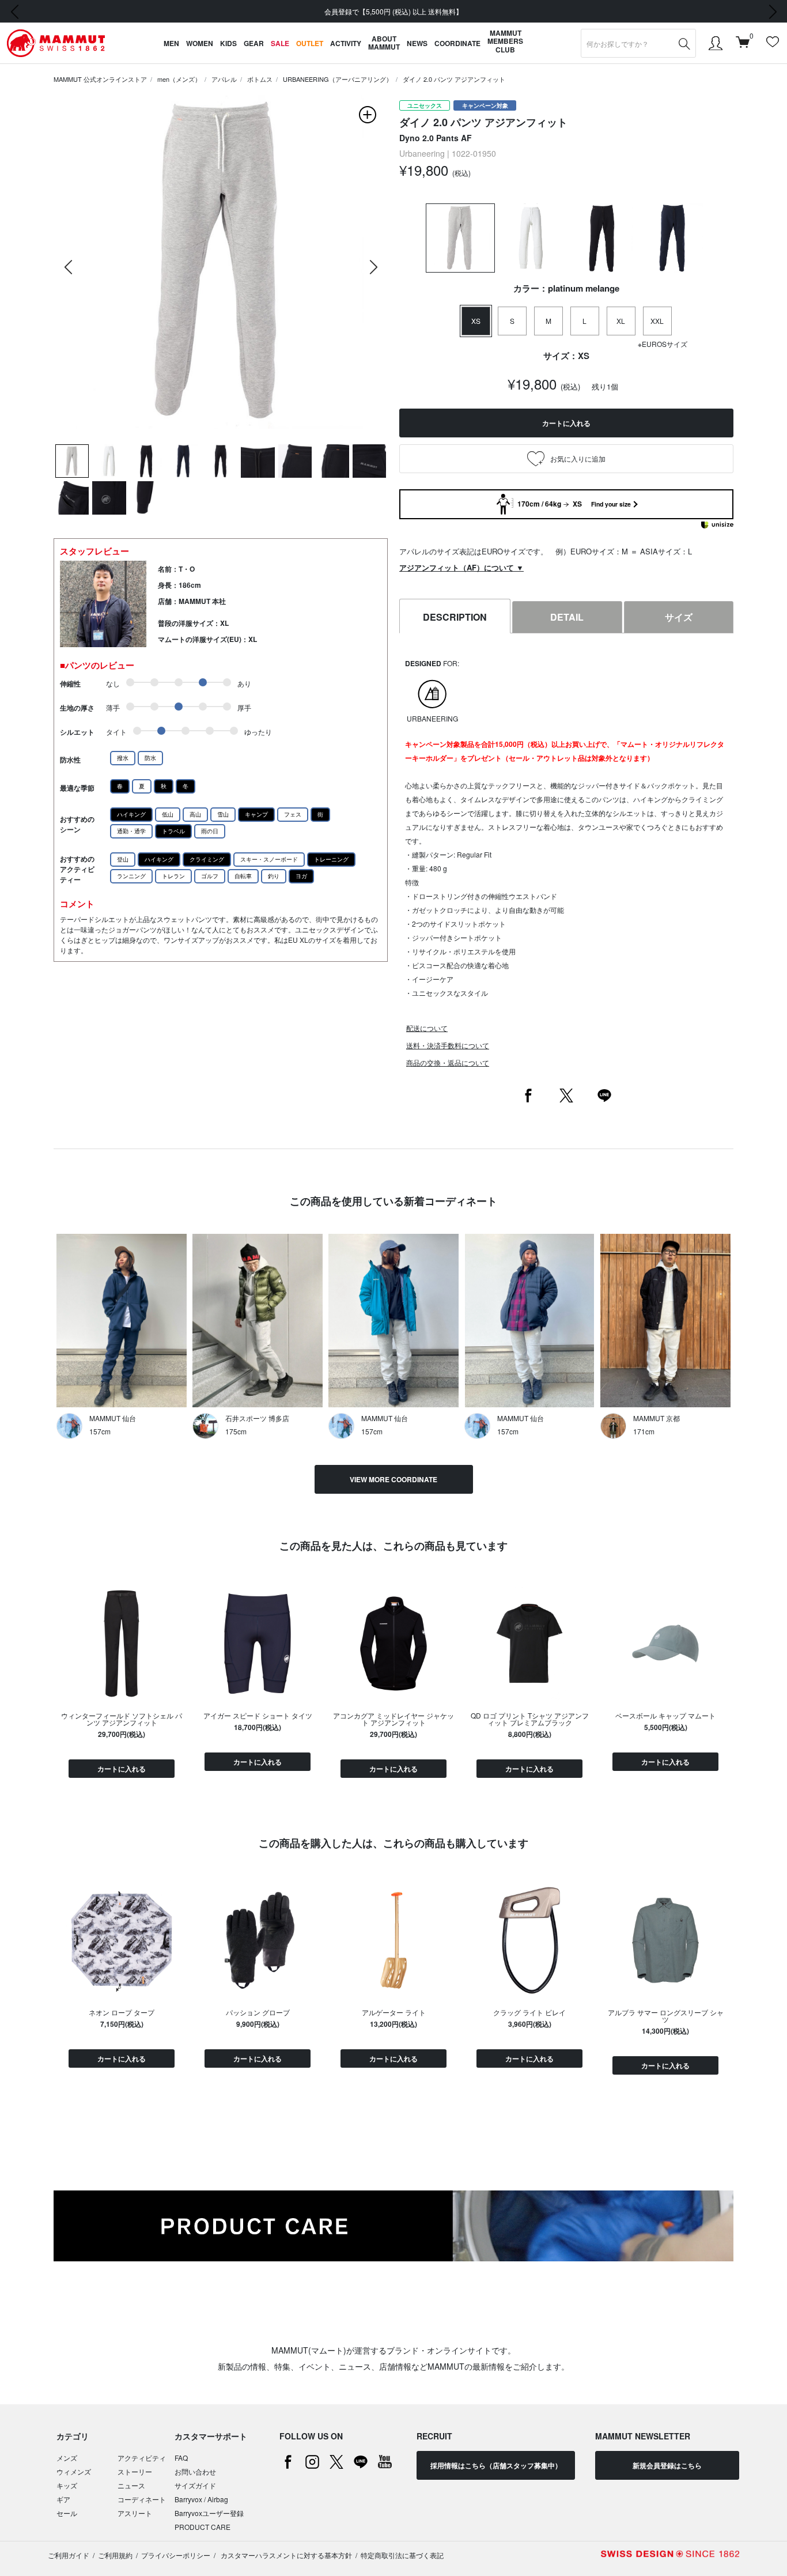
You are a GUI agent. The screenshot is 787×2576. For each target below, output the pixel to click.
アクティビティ (142, 2458)
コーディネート (142, 2499)
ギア (63, 2499)
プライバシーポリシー (176, 2555)
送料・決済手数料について (448, 1045)
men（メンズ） (179, 79)
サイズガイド (195, 2485)
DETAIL (567, 617)
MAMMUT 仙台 (113, 1418)
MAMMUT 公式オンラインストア (100, 79)
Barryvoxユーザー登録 (209, 2513)
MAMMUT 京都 (657, 1418)
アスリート (135, 2513)
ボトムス (260, 79)
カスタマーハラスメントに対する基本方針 (285, 2555)
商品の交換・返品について (448, 1062)
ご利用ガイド (69, 2555)
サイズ (679, 617)
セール (67, 2513)
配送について (427, 1028)
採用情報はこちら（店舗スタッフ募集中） (496, 2465)
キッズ (67, 2485)
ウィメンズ (74, 2471)
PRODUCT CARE (203, 2527)
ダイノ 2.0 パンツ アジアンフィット (454, 79)
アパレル (224, 79)
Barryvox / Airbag (201, 2499)
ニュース (131, 2485)
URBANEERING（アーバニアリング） (338, 79)
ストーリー (135, 2471)
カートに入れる (122, 1769)
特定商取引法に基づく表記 (402, 2555)
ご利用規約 (115, 2555)
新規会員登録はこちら (667, 2465)
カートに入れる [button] (566, 423)
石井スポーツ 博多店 (257, 1418)
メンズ (67, 2458)
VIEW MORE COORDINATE (393, 1479)
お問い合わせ (195, 2471)
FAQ (181, 2458)
